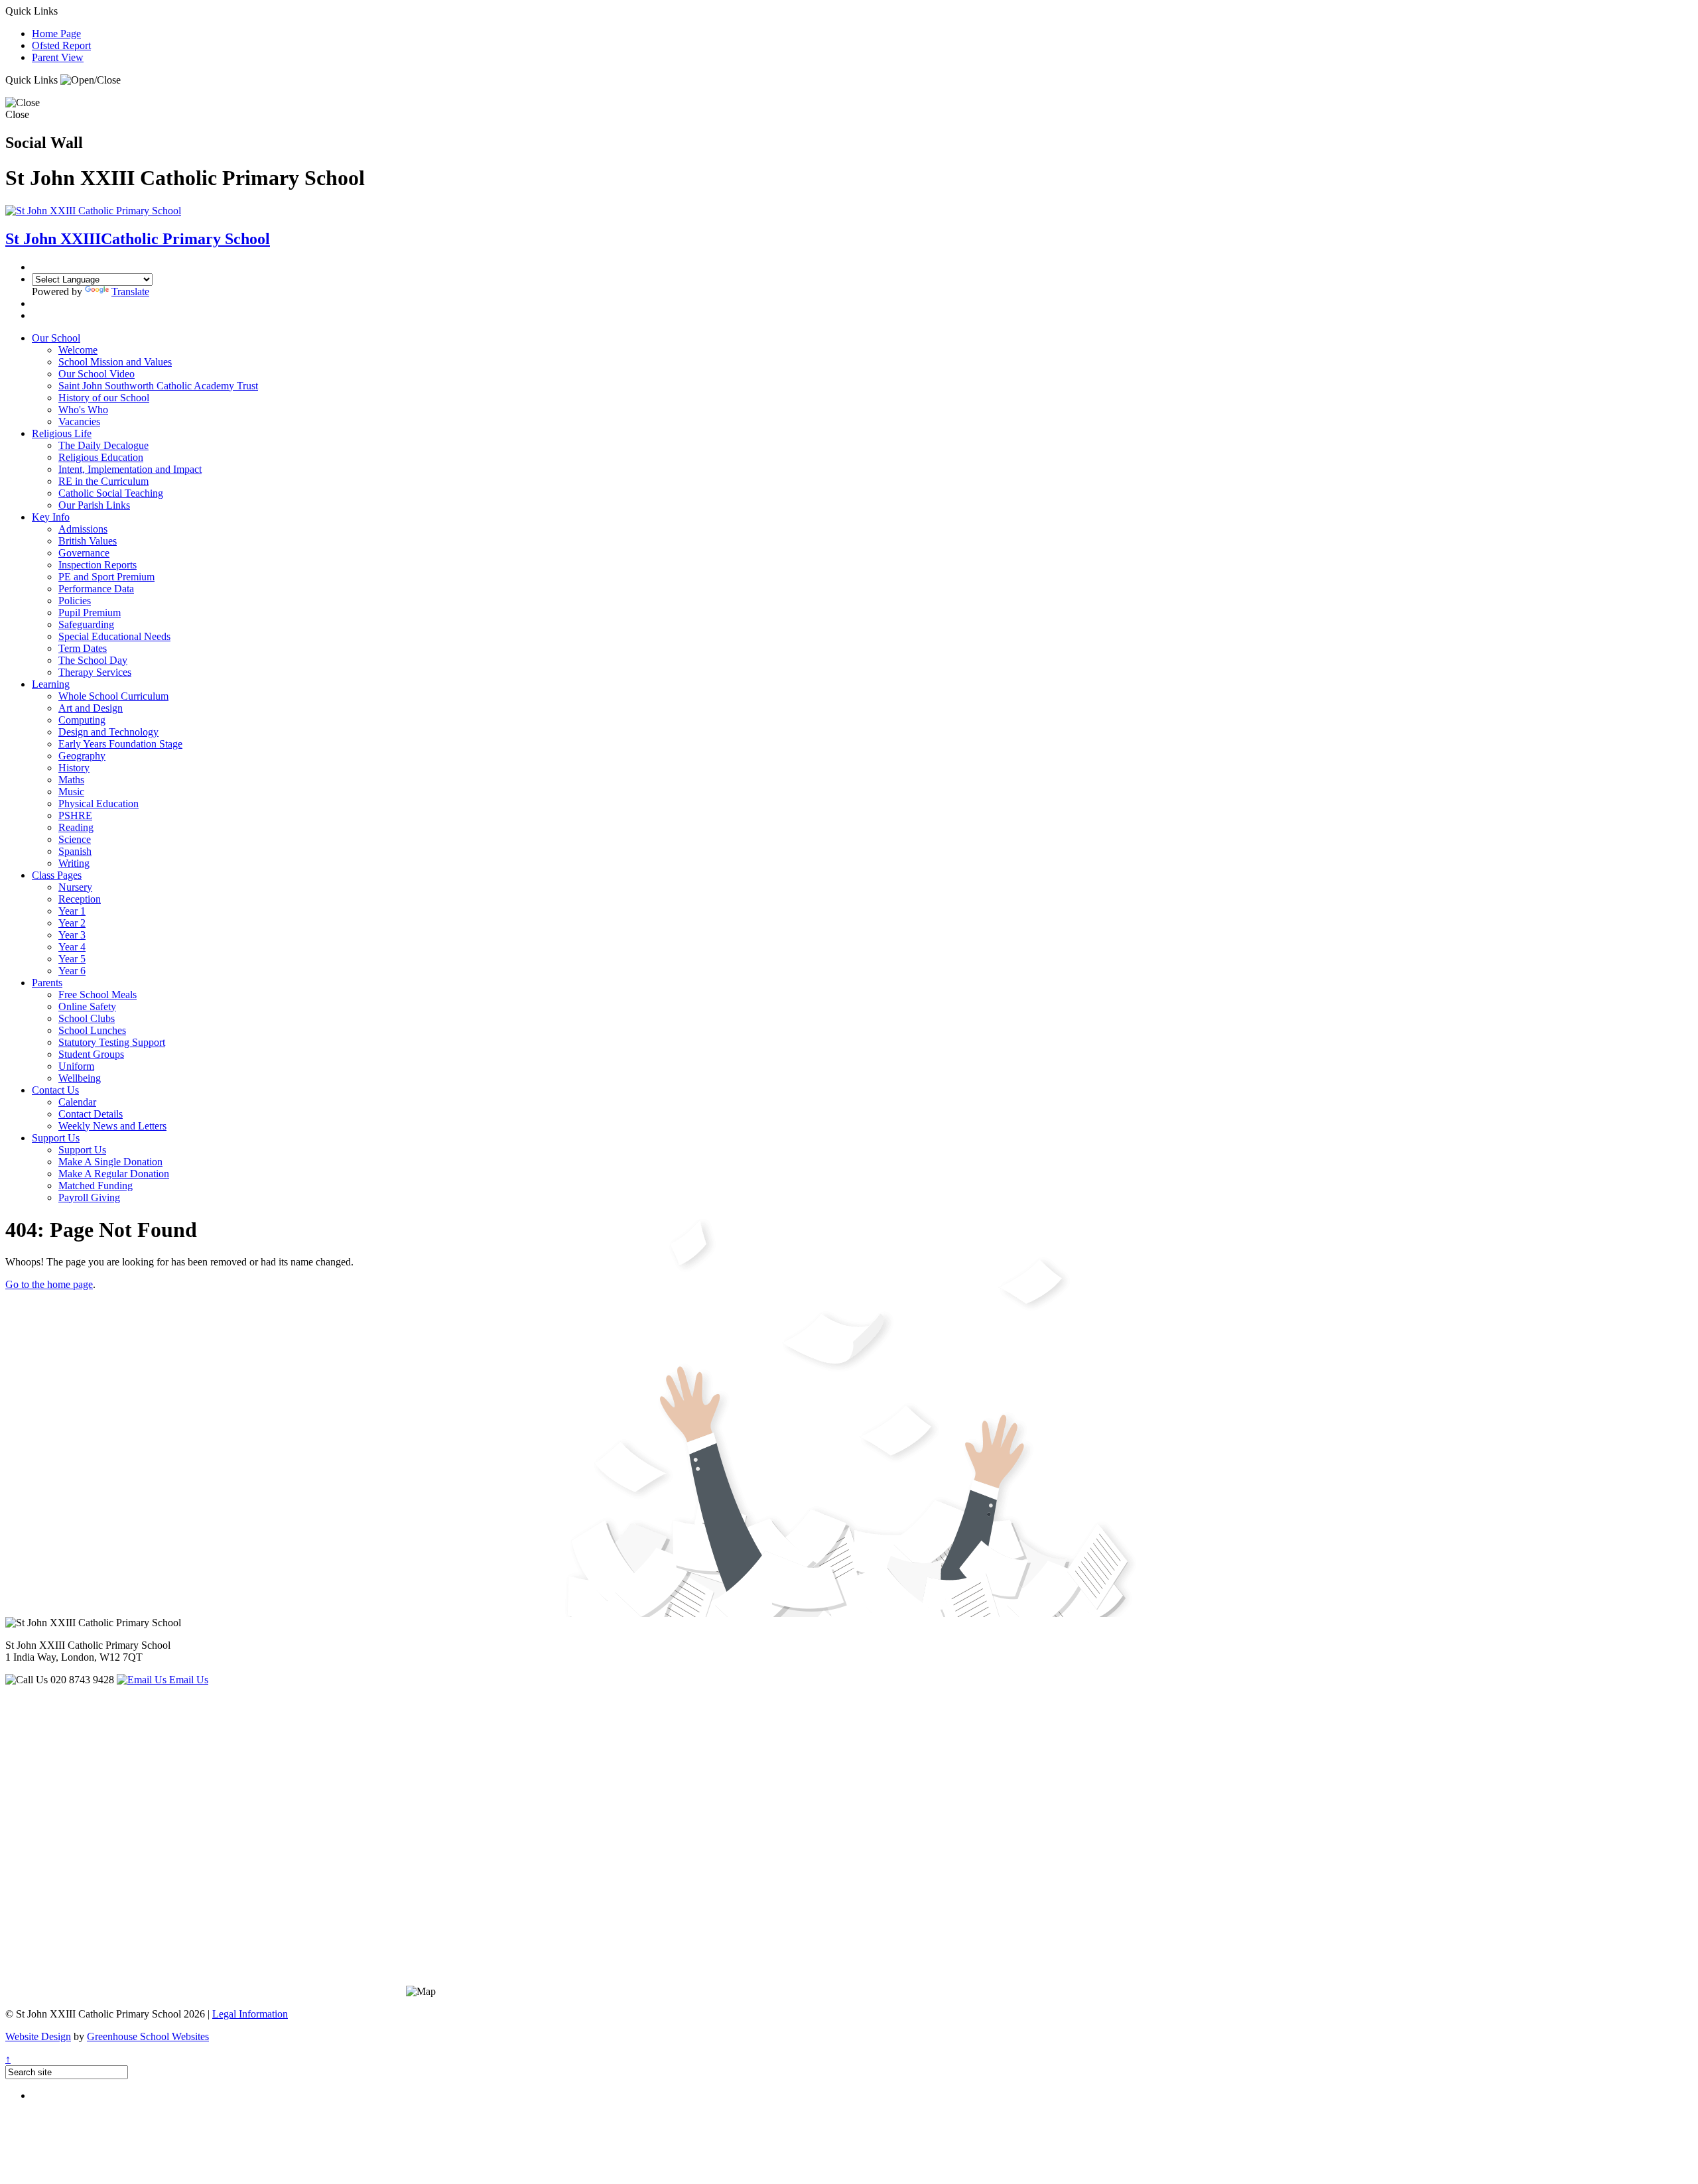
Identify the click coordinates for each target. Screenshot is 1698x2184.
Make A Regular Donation (114, 1174)
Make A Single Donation (110, 1162)
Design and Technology (108, 732)
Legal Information (250, 2014)
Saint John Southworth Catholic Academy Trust (158, 386)
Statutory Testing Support (112, 1042)
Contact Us (55, 1090)
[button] (91, 80)
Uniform (76, 1066)
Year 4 (72, 947)
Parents (47, 983)
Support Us (56, 1138)
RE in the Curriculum (103, 481)
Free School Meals (98, 995)
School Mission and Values (115, 362)
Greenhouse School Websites (148, 2036)
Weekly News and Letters (112, 1126)
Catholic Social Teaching (111, 493)
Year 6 (72, 971)
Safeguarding (86, 624)
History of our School (104, 398)
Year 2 (72, 923)
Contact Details (91, 1114)
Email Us (187, 1680)
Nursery (75, 887)
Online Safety (87, 1006)
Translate (130, 291)
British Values (88, 541)
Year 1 (72, 911)
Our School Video (97, 374)
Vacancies (79, 421)
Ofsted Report (61, 45)
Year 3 (72, 935)
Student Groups (91, 1054)
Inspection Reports (98, 565)
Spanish (75, 851)
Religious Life (62, 433)
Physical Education (98, 803)
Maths (71, 780)
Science (75, 839)
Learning (51, 684)
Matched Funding (96, 1186)
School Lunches (92, 1030)
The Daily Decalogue (103, 445)
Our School (56, 338)
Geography (82, 756)
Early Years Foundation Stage (120, 744)
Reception (80, 899)
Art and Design (91, 708)
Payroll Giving (89, 1197)
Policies (75, 601)
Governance (84, 553)
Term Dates (83, 648)
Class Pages (57, 875)
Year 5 (72, 959)
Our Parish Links (94, 505)
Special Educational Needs (114, 636)
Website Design (38, 2036)
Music (71, 792)
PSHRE (75, 815)
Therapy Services (95, 672)
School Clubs (87, 1018)
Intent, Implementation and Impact (130, 469)
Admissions (83, 529)
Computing (82, 720)
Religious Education (101, 457)
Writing (74, 863)
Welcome (78, 350)
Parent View (58, 57)
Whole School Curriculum (113, 696)
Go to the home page (49, 1284)
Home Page (56, 33)
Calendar (77, 1102)
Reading (76, 827)
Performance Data (96, 589)
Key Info (51, 517)
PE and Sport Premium (106, 577)
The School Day (93, 660)
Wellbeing (80, 1078)
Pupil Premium (90, 612)
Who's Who (83, 410)
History (74, 768)
